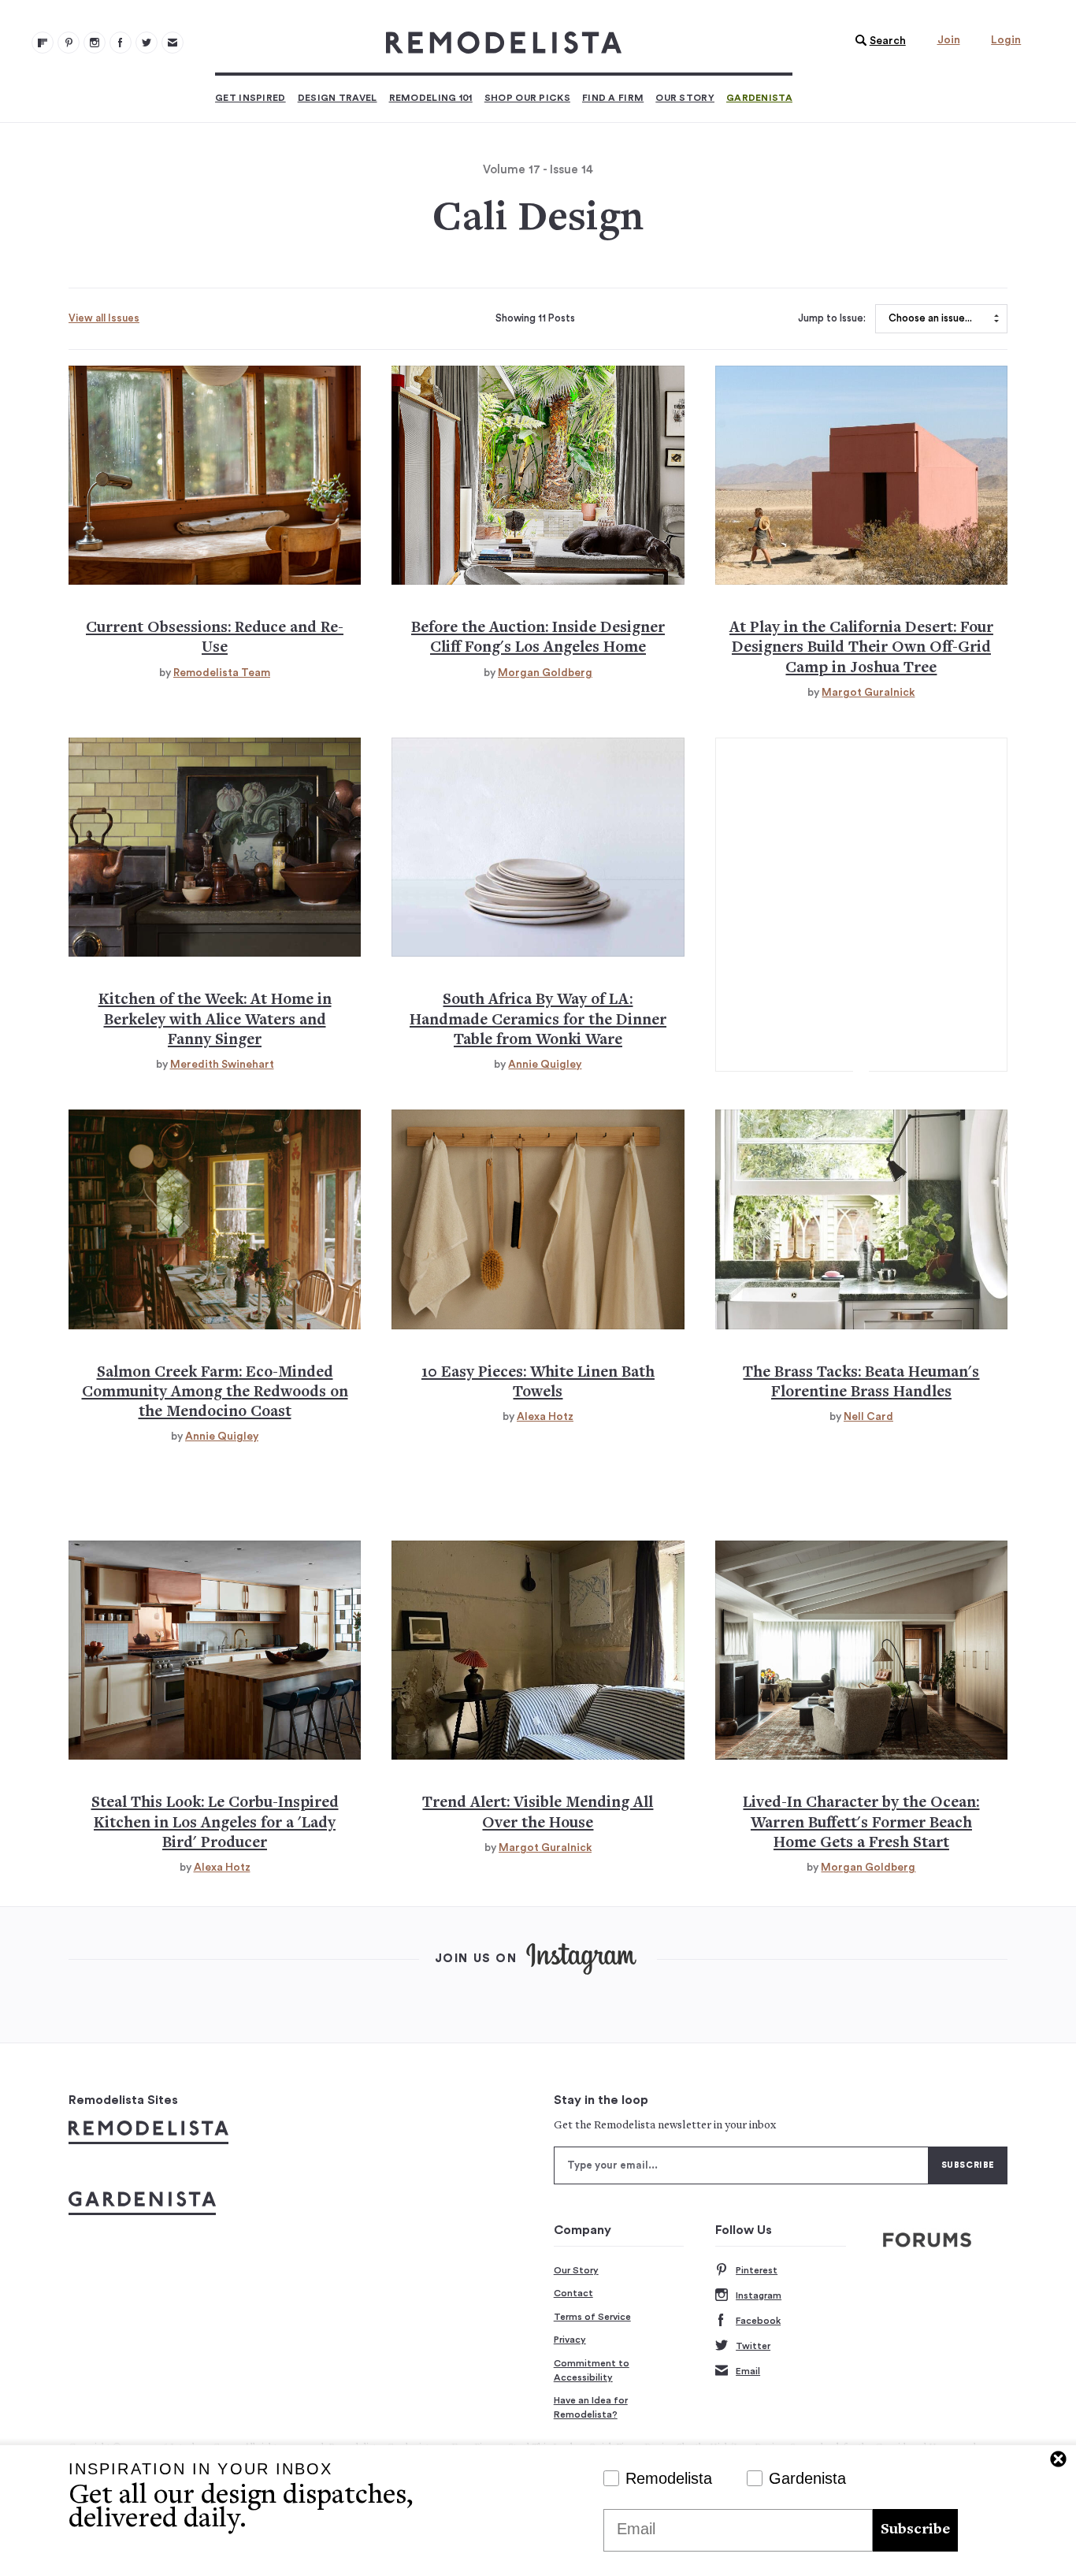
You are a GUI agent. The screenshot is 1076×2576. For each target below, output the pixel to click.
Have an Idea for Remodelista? (591, 2407)
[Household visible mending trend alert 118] (538, 1650)
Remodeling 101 (431, 98)
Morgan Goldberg (545, 673)
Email (748, 2371)
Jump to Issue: (832, 318)
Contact (573, 2293)
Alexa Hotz (545, 1417)
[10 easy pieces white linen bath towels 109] (538, 1219)
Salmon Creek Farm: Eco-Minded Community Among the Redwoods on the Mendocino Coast (215, 1393)
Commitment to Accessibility (592, 2370)
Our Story (685, 98)
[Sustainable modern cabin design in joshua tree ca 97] (861, 475)
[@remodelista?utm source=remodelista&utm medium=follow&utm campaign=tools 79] (43, 43)
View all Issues (104, 318)
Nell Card (868, 1417)
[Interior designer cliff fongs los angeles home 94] (538, 475)
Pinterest (757, 2270)
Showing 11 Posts (535, 318)
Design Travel (338, 98)
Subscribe (915, 2530)
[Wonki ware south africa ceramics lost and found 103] (538, 847)
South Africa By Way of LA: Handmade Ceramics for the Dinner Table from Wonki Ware (538, 1020)
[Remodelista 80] (69, 43)
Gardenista (759, 98)
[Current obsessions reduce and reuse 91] (215, 475)
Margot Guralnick (868, 693)
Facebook (758, 2321)
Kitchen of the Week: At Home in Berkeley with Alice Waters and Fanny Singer (215, 1020)
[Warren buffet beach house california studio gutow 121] (861, 1650)
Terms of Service (592, 2317)
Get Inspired (250, 98)
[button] (877, 41)
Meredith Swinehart (222, 1065)
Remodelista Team (222, 673)
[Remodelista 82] (121, 43)
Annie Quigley (545, 1065)
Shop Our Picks (527, 98)
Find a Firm (613, 98)
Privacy (570, 2340)
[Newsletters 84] (173, 43)
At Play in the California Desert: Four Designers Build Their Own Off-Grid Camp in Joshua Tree (861, 649)
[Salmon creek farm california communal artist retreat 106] (215, 1219)
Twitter (753, 2346)
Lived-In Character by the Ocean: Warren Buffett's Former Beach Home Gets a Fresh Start (861, 1823)
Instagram (759, 2295)
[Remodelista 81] (95, 43)
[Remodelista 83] (147, 43)
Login (1006, 40)
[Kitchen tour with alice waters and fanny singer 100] (215, 847)
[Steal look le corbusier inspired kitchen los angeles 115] (215, 1650)
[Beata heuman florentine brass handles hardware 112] (861, 1219)
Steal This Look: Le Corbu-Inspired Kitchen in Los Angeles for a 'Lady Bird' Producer (215, 1823)
